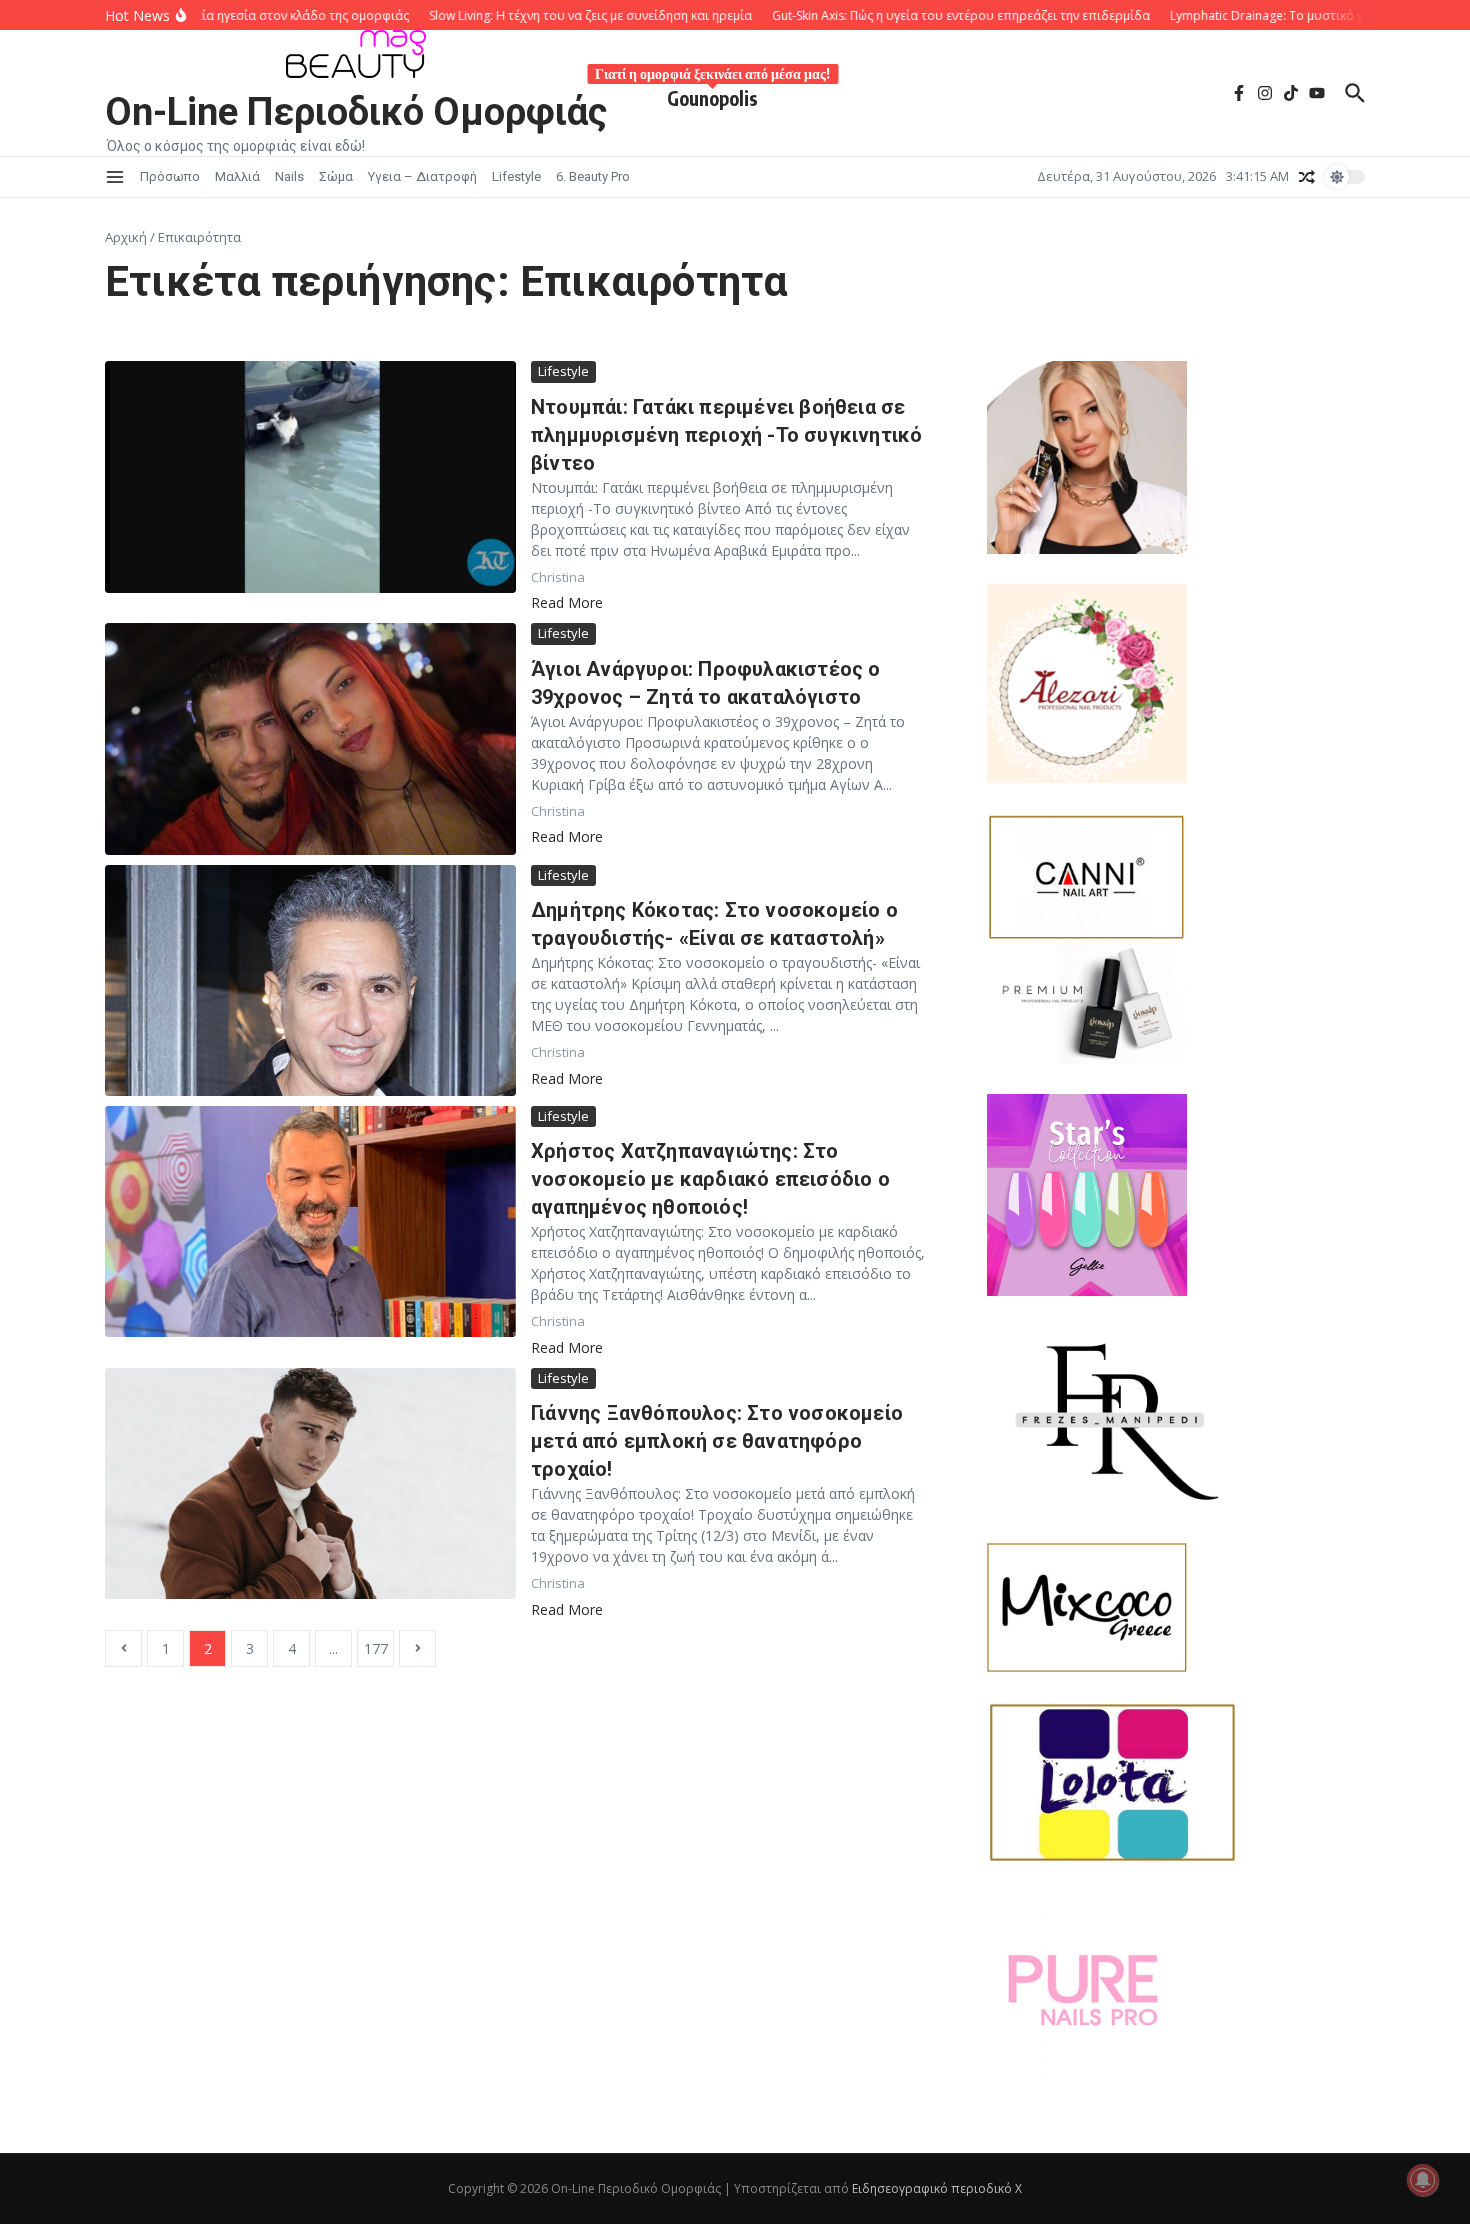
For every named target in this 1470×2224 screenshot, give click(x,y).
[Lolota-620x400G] (1176, 1782)
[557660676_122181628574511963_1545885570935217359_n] (1176, 1993)
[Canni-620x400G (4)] (1087, 877)
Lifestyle (516, 176)
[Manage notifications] (1423, 2180)
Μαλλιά (237, 176)
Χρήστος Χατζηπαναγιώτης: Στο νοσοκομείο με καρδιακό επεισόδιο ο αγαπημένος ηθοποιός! (710, 1179)
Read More (567, 602)
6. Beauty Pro (593, 176)
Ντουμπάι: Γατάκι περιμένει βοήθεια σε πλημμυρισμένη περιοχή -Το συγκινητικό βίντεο (726, 435)
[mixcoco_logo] (1176, 1607)
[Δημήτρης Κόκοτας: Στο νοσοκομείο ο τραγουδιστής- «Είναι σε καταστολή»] (310, 980)
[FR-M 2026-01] (1176, 1419)
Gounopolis (712, 94)
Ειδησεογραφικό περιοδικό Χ (937, 2188)
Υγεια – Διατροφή (422, 176)
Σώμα (336, 176)
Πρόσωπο (170, 176)
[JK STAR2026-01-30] (1176, 1195)
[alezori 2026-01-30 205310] (1176, 683)
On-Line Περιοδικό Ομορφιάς (356, 112)
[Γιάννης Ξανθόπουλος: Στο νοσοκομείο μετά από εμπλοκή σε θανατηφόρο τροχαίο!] (310, 1483)
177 (376, 1648)
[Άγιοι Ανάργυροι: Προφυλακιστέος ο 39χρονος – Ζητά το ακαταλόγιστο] (310, 738)
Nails (289, 176)
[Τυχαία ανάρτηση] (1307, 177)
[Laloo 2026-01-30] (1176, 457)
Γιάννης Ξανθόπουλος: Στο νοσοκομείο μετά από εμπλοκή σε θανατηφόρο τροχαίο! (717, 1441)
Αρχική (126, 237)
